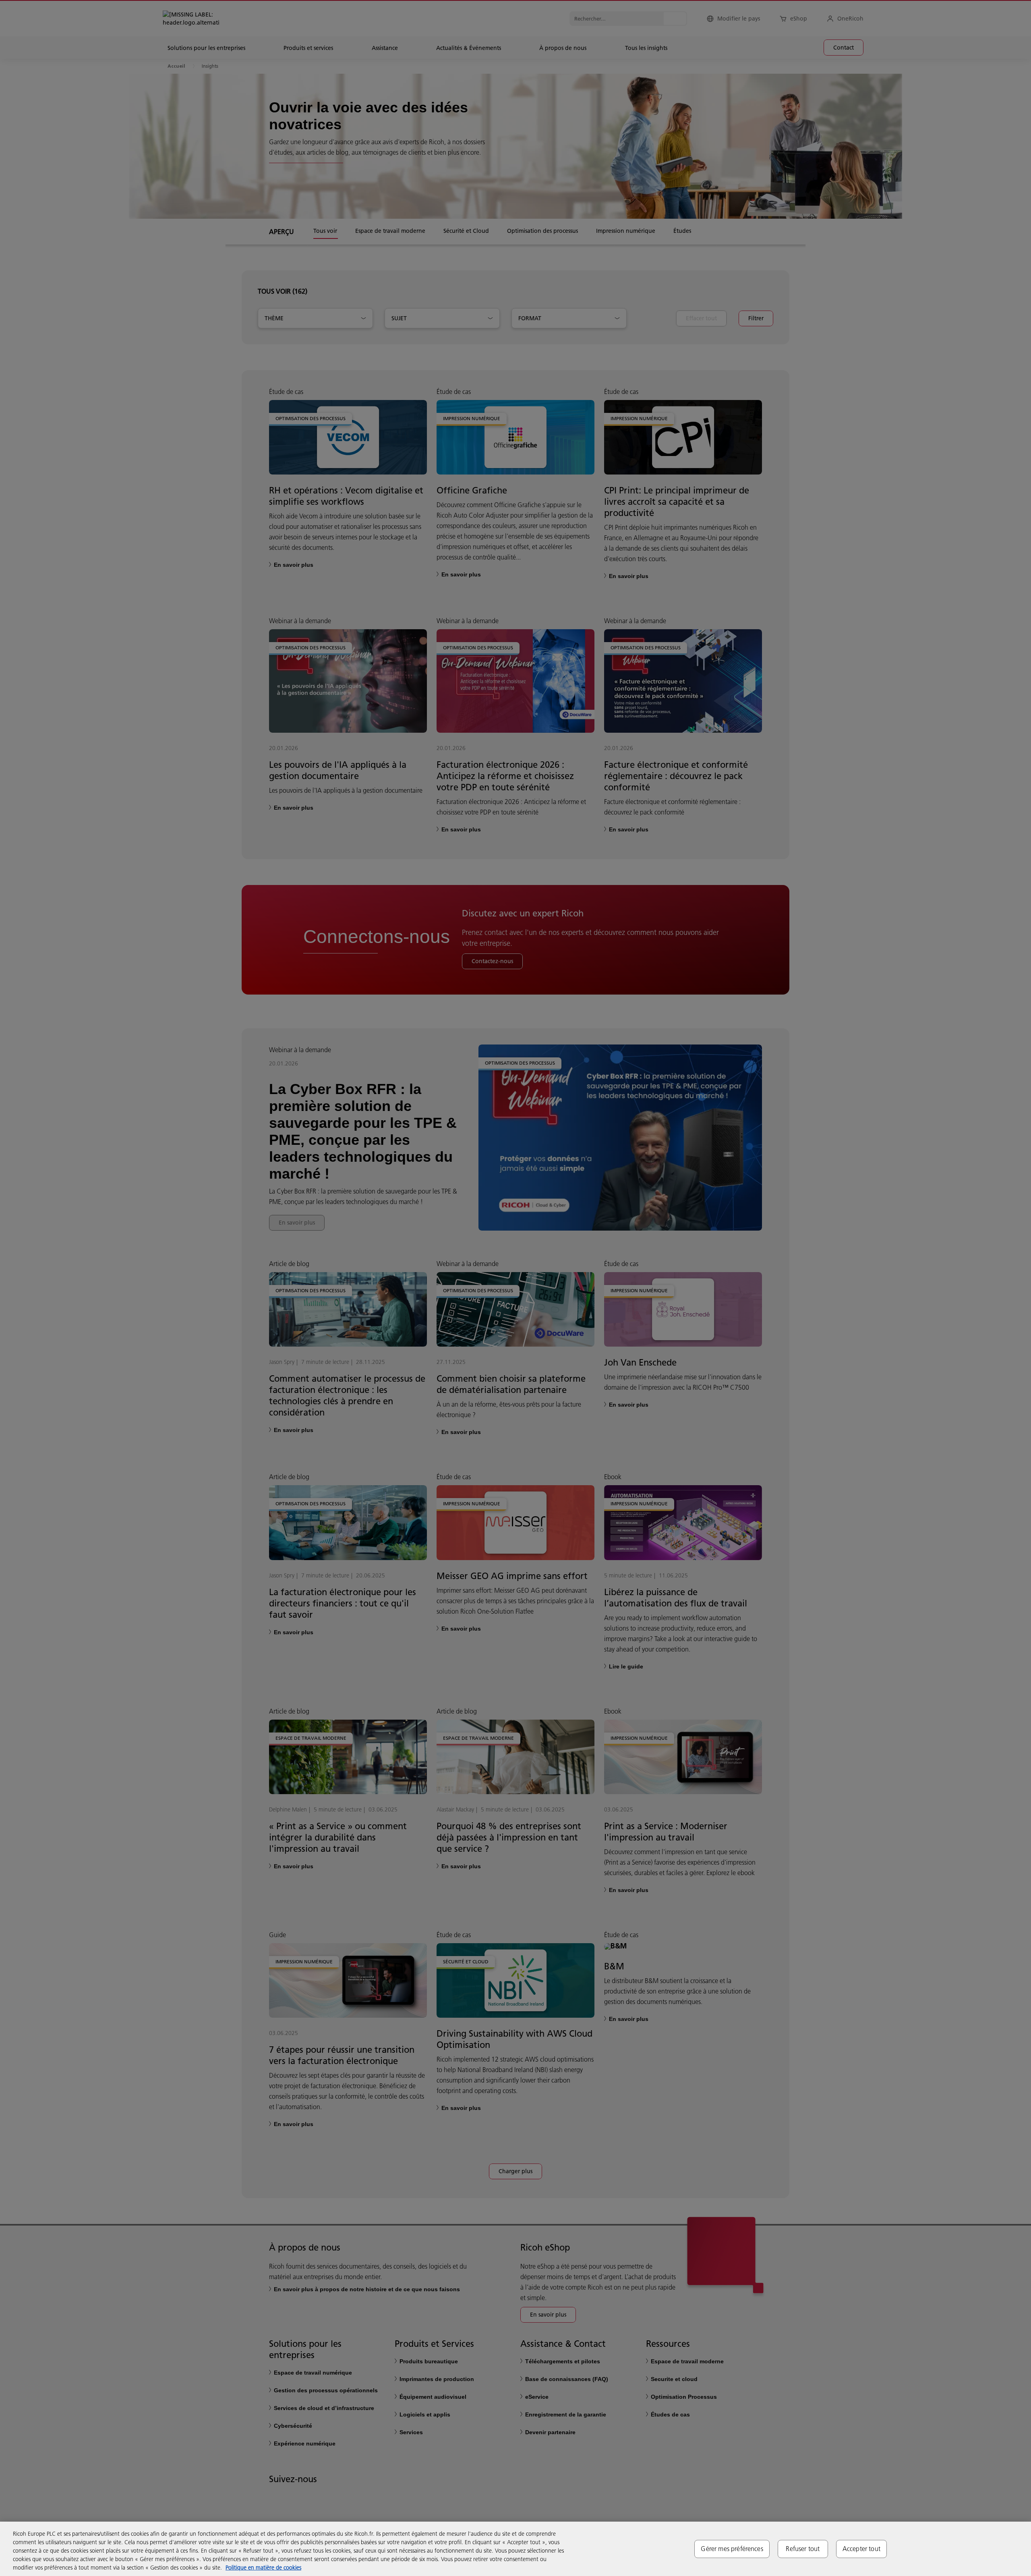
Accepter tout (861, 2549)
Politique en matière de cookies (263, 2568)
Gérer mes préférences (732, 2549)
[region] (515, 2549)
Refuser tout (803, 2549)
